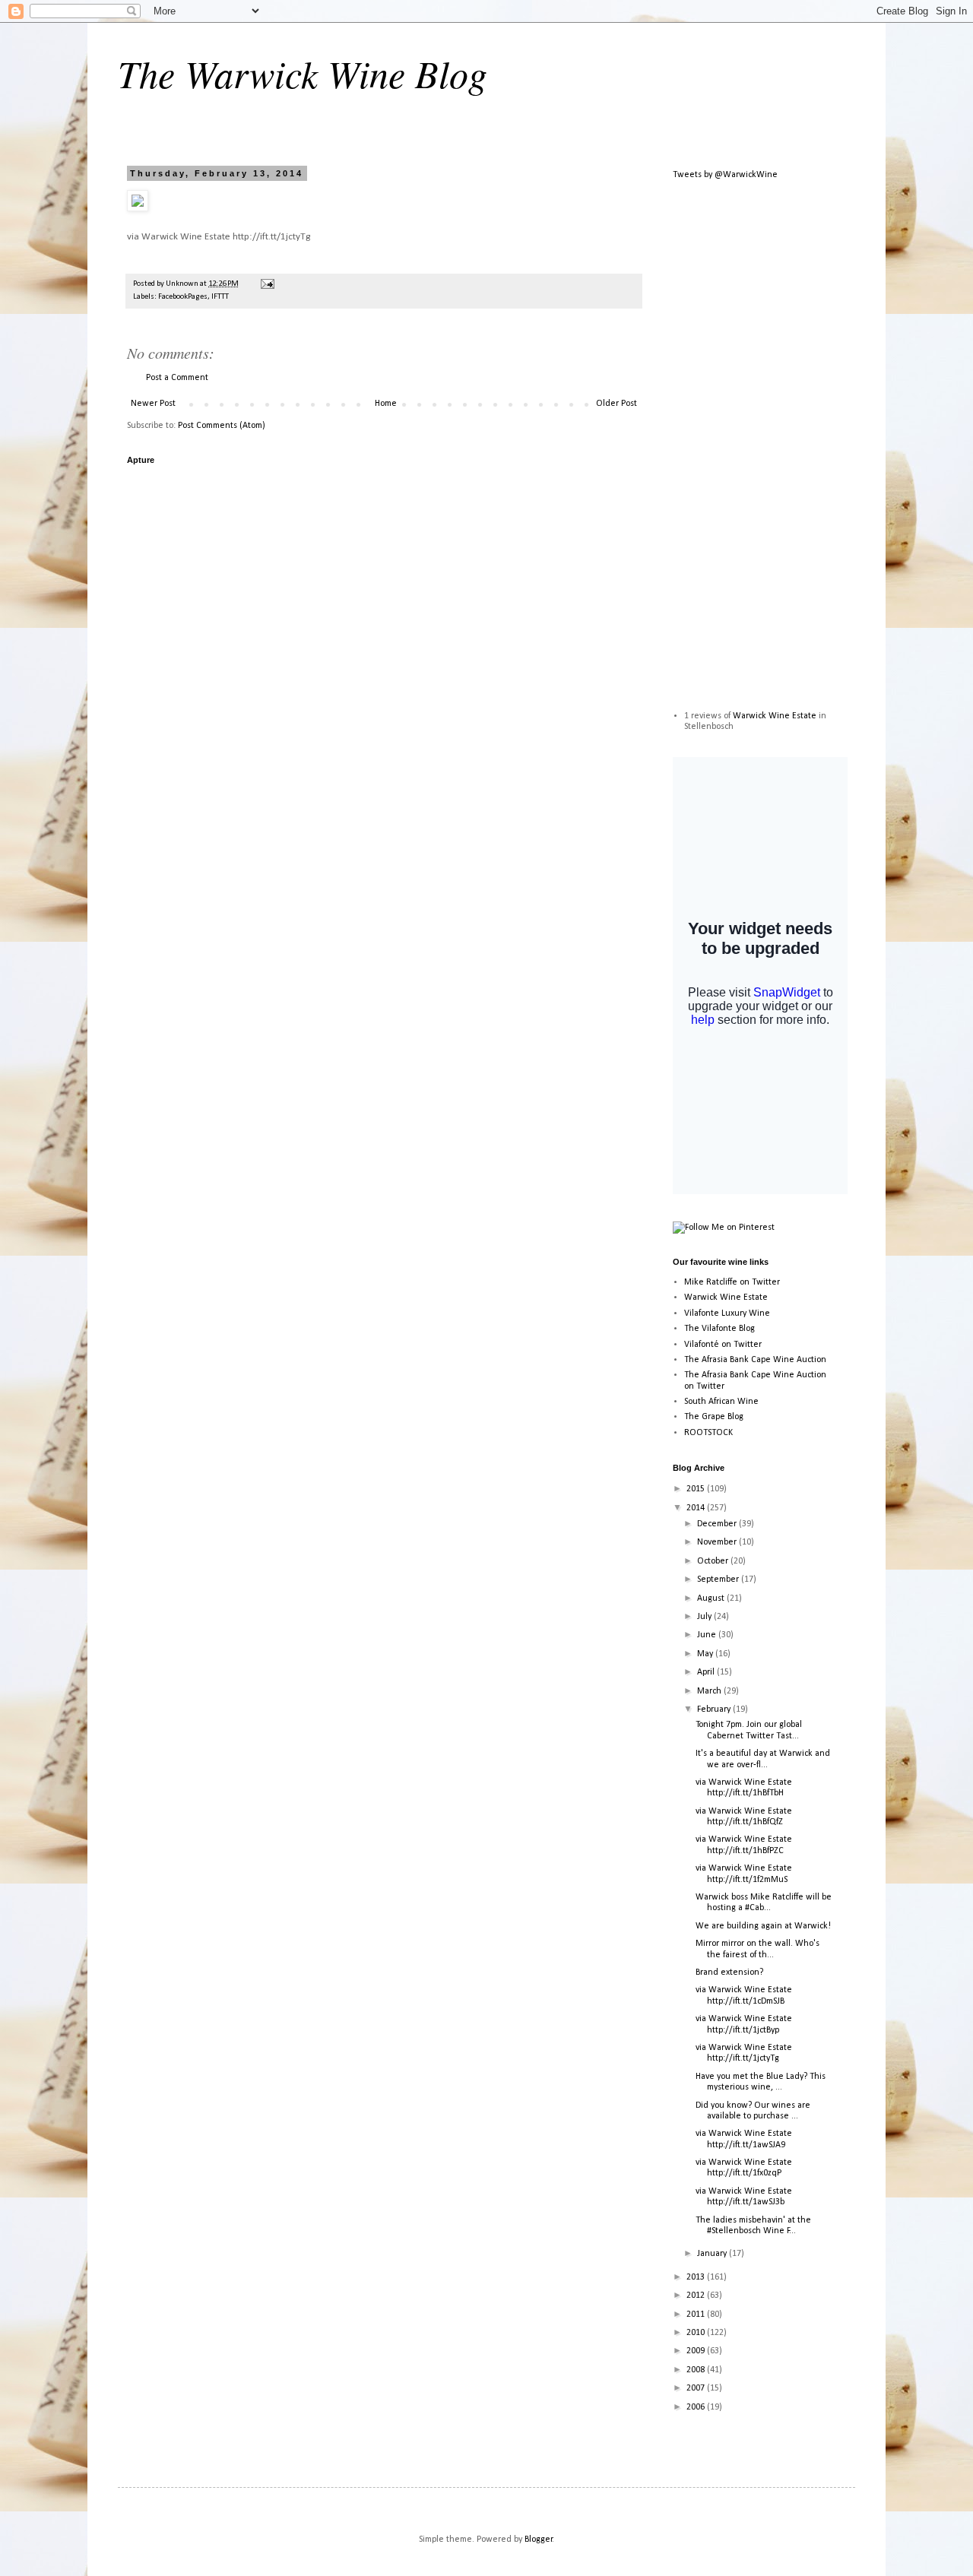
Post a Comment (177, 378)
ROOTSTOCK (708, 1433)
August (712, 1599)
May (706, 1654)
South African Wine (721, 1402)
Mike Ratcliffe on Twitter (732, 1282)
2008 (697, 2370)
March (710, 1691)
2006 (697, 2407)
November (718, 1542)
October (714, 1561)
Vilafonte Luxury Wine (727, 1313)
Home (386, 404)
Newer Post (153, 404)
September (719, 1580)
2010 (697, 2333)
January (713, 2254)
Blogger (539, 2540)
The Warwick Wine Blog (303, 73)
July (705, 1617)
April (707, 1672)
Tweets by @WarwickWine (725, 175)
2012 (697, 2296)
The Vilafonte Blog (719, 1329)
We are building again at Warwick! (763, 1926)
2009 (697, 2351)
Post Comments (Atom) (222, 426)
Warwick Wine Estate (775, 716)
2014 (697, 1508)
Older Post (616, 404)
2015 (697, 1489)
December (718, 1524)
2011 (697, 2315)
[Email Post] (266, 284)
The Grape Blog (714, 1417)
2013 (697, 2277)
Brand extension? (729, 1972)
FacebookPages (183, 297)
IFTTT (220, 297)
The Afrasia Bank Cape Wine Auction (755, 1360)
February (715, 1709)
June (708, 1635)
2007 (697, 2388)
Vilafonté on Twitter (723, 1345)
